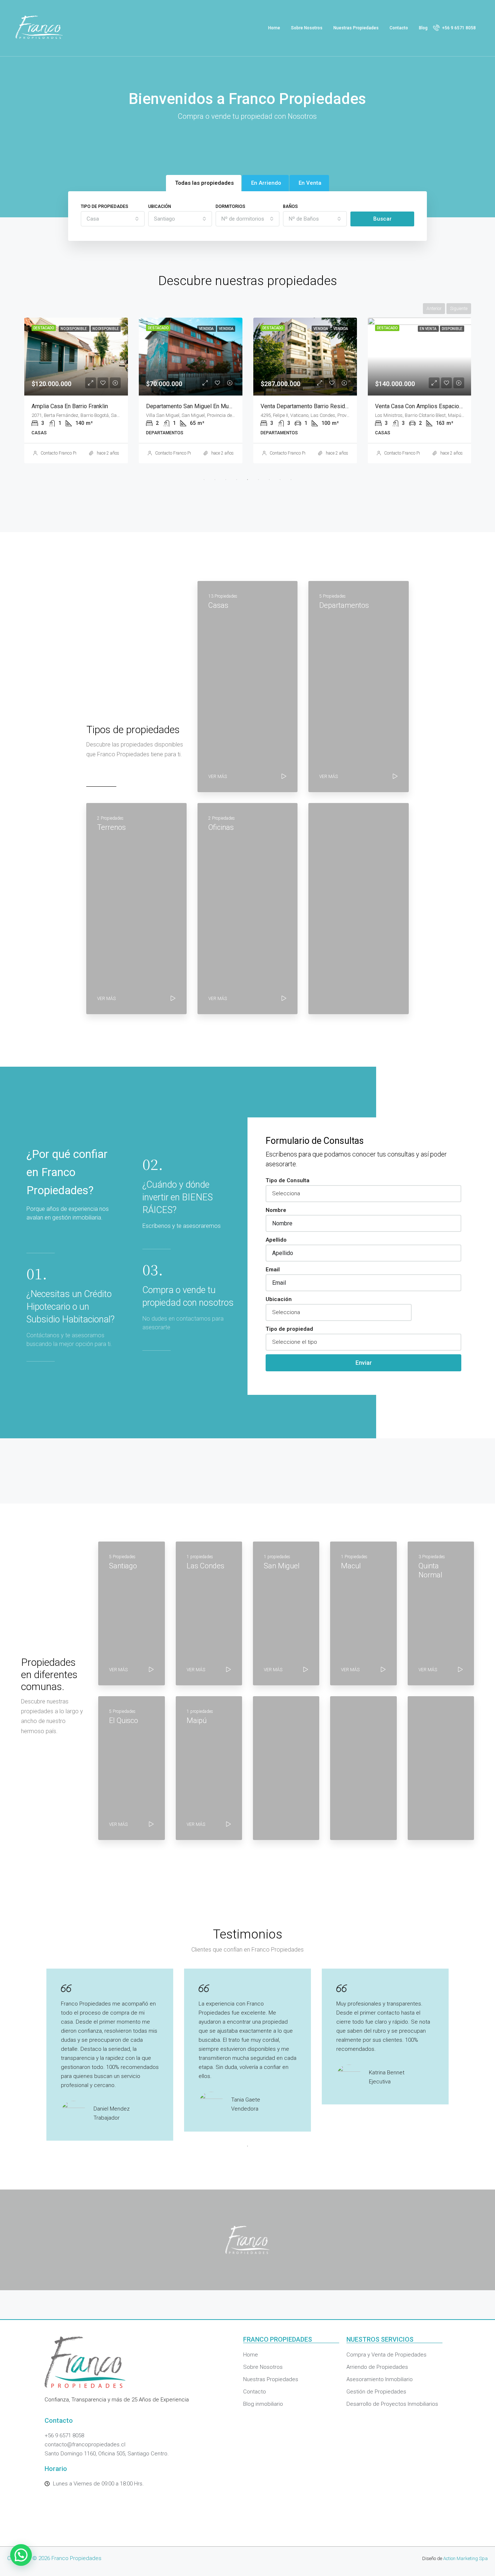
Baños (290, 206)
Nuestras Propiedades (356, 28)
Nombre (276, 1210)
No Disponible (74, 329)
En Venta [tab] (310, 183)
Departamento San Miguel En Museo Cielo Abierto (209, 406)
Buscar (382, 219)
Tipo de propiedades (105, 206)
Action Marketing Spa (465, 2558)
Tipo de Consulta (288, 1180)
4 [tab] (237, 480)
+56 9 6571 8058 (458, 28)
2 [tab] (215, 480)
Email (273, 1270)
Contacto (399, 28)
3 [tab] (226, 480)
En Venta (428, 329)
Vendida (207, 329)
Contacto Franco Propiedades (68, 453)
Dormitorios (230, 206)
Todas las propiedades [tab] (204, 183)
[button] (21, 2555)
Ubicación (160, 206)
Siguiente (459, 309)
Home (274, 28)
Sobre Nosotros (307, 28)
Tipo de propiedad (289, 1329)
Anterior (434, 309)
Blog (423, 28)
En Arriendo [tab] (266, 183)
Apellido (276, 1240)
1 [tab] (204, 480)
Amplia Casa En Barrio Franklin (70, 406)
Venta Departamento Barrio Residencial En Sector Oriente (333, 406)
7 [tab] (269, 480)
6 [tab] (258, 480)
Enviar (364, 1363)
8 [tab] (280, 480)
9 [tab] (291, 480)
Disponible (452, 329)
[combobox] (113, 219)
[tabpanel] (76, 390)
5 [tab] (247, 480)
